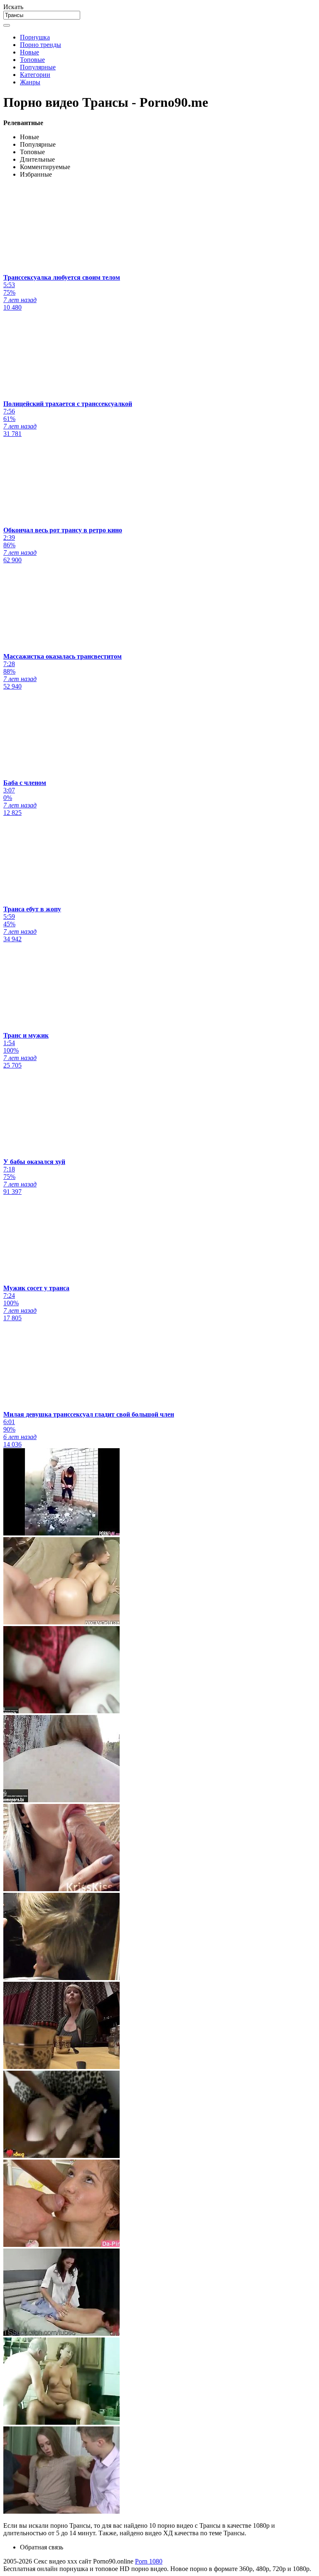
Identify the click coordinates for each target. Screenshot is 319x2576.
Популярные (38, 67)
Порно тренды (40, 45)
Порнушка (35, 37)
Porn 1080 (149, 2561)
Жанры (30, 82)
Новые (29, 52)
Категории (35, 75)
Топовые (32, 60)
